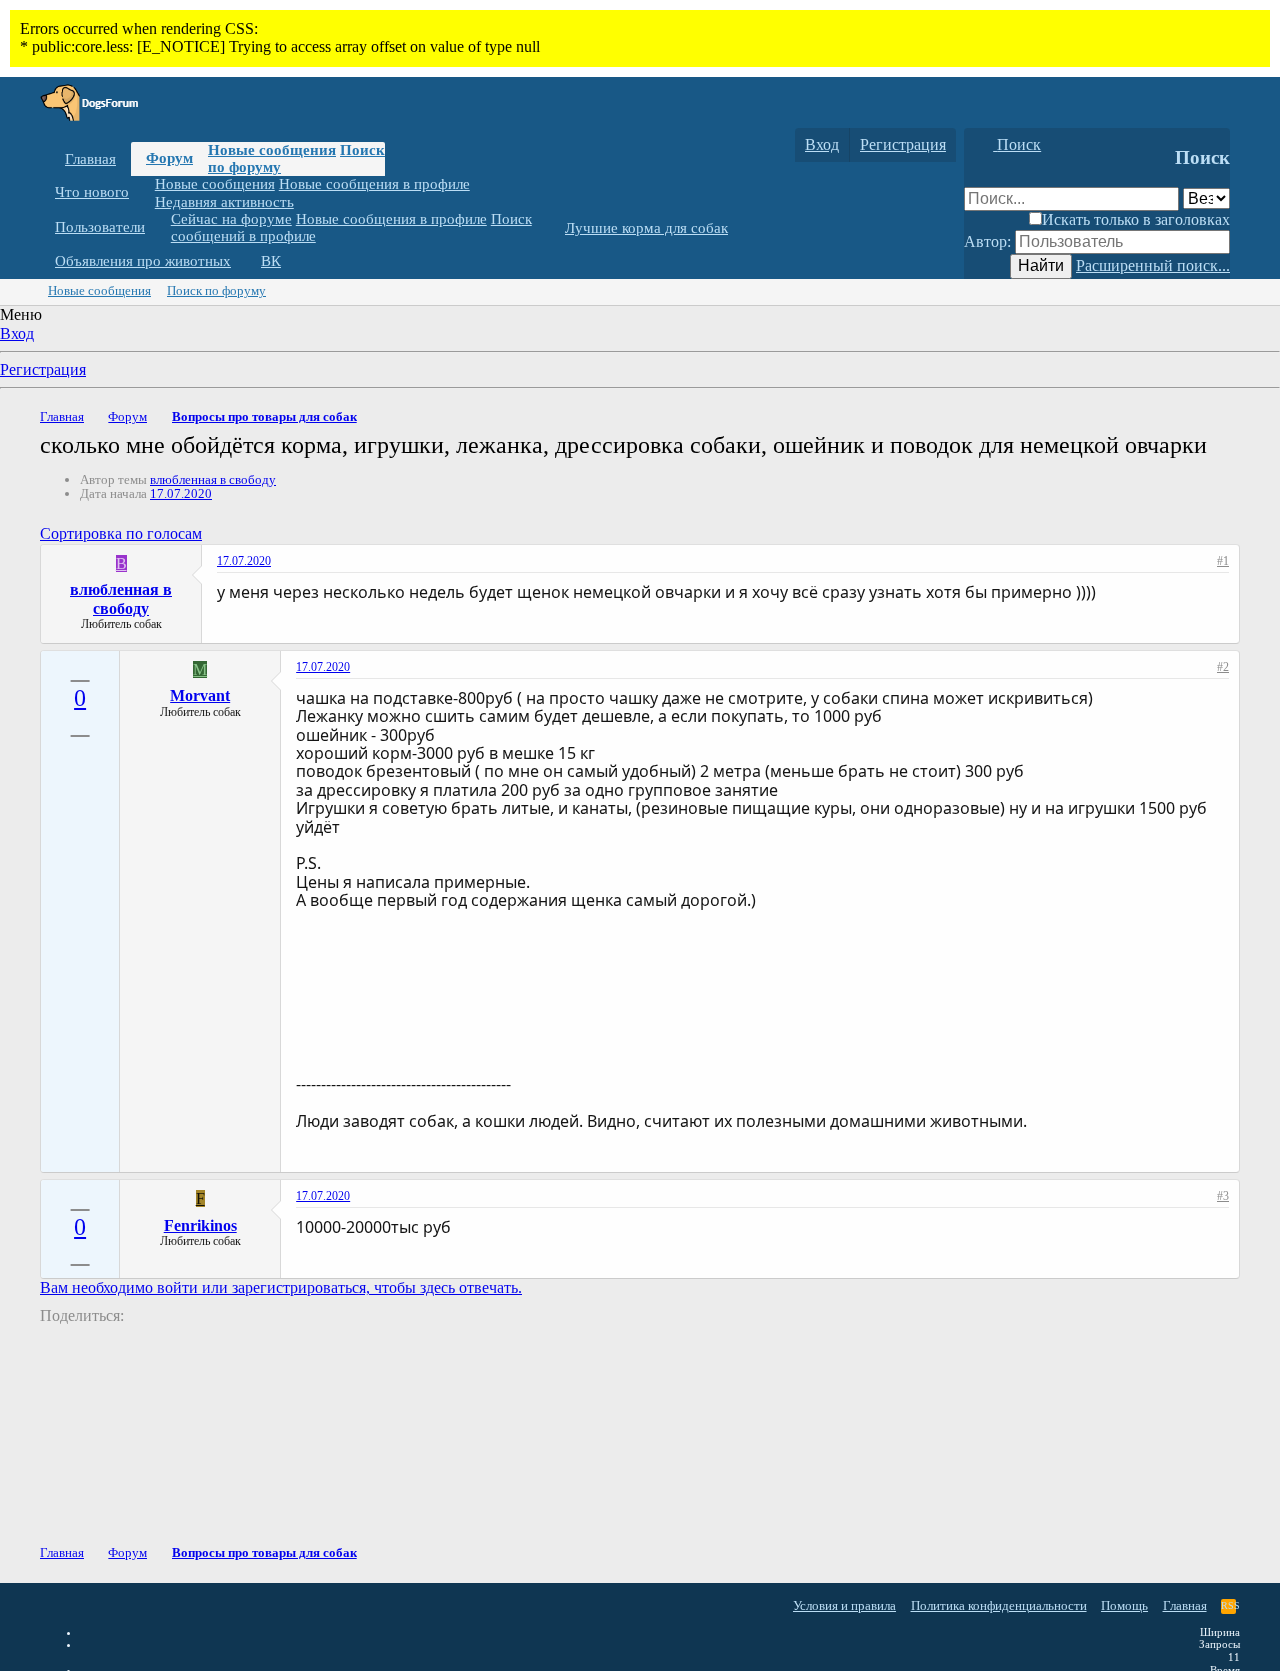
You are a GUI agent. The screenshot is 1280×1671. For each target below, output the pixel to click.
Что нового (92, 192)
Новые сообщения (272, 150)
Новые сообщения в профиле (374, 184)
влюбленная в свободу (213, 479)
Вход (17, 333)
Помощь (1124, 1605)
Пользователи (100, 227)
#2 (1223, 667)
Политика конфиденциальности (999, 1605)
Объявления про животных (143, 261)
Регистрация (43, 369)
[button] (144, 192)
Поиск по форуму (216, 290)
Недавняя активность (224, 201)
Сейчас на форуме (231, 219)
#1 (1223, 561)
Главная (90, 159)
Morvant (200, 695)
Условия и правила (844, 1605)
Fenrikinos (200, 1225)
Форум (169, 158)
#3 (1223, 1196)
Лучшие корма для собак (646, 228)
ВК (271, 261)
